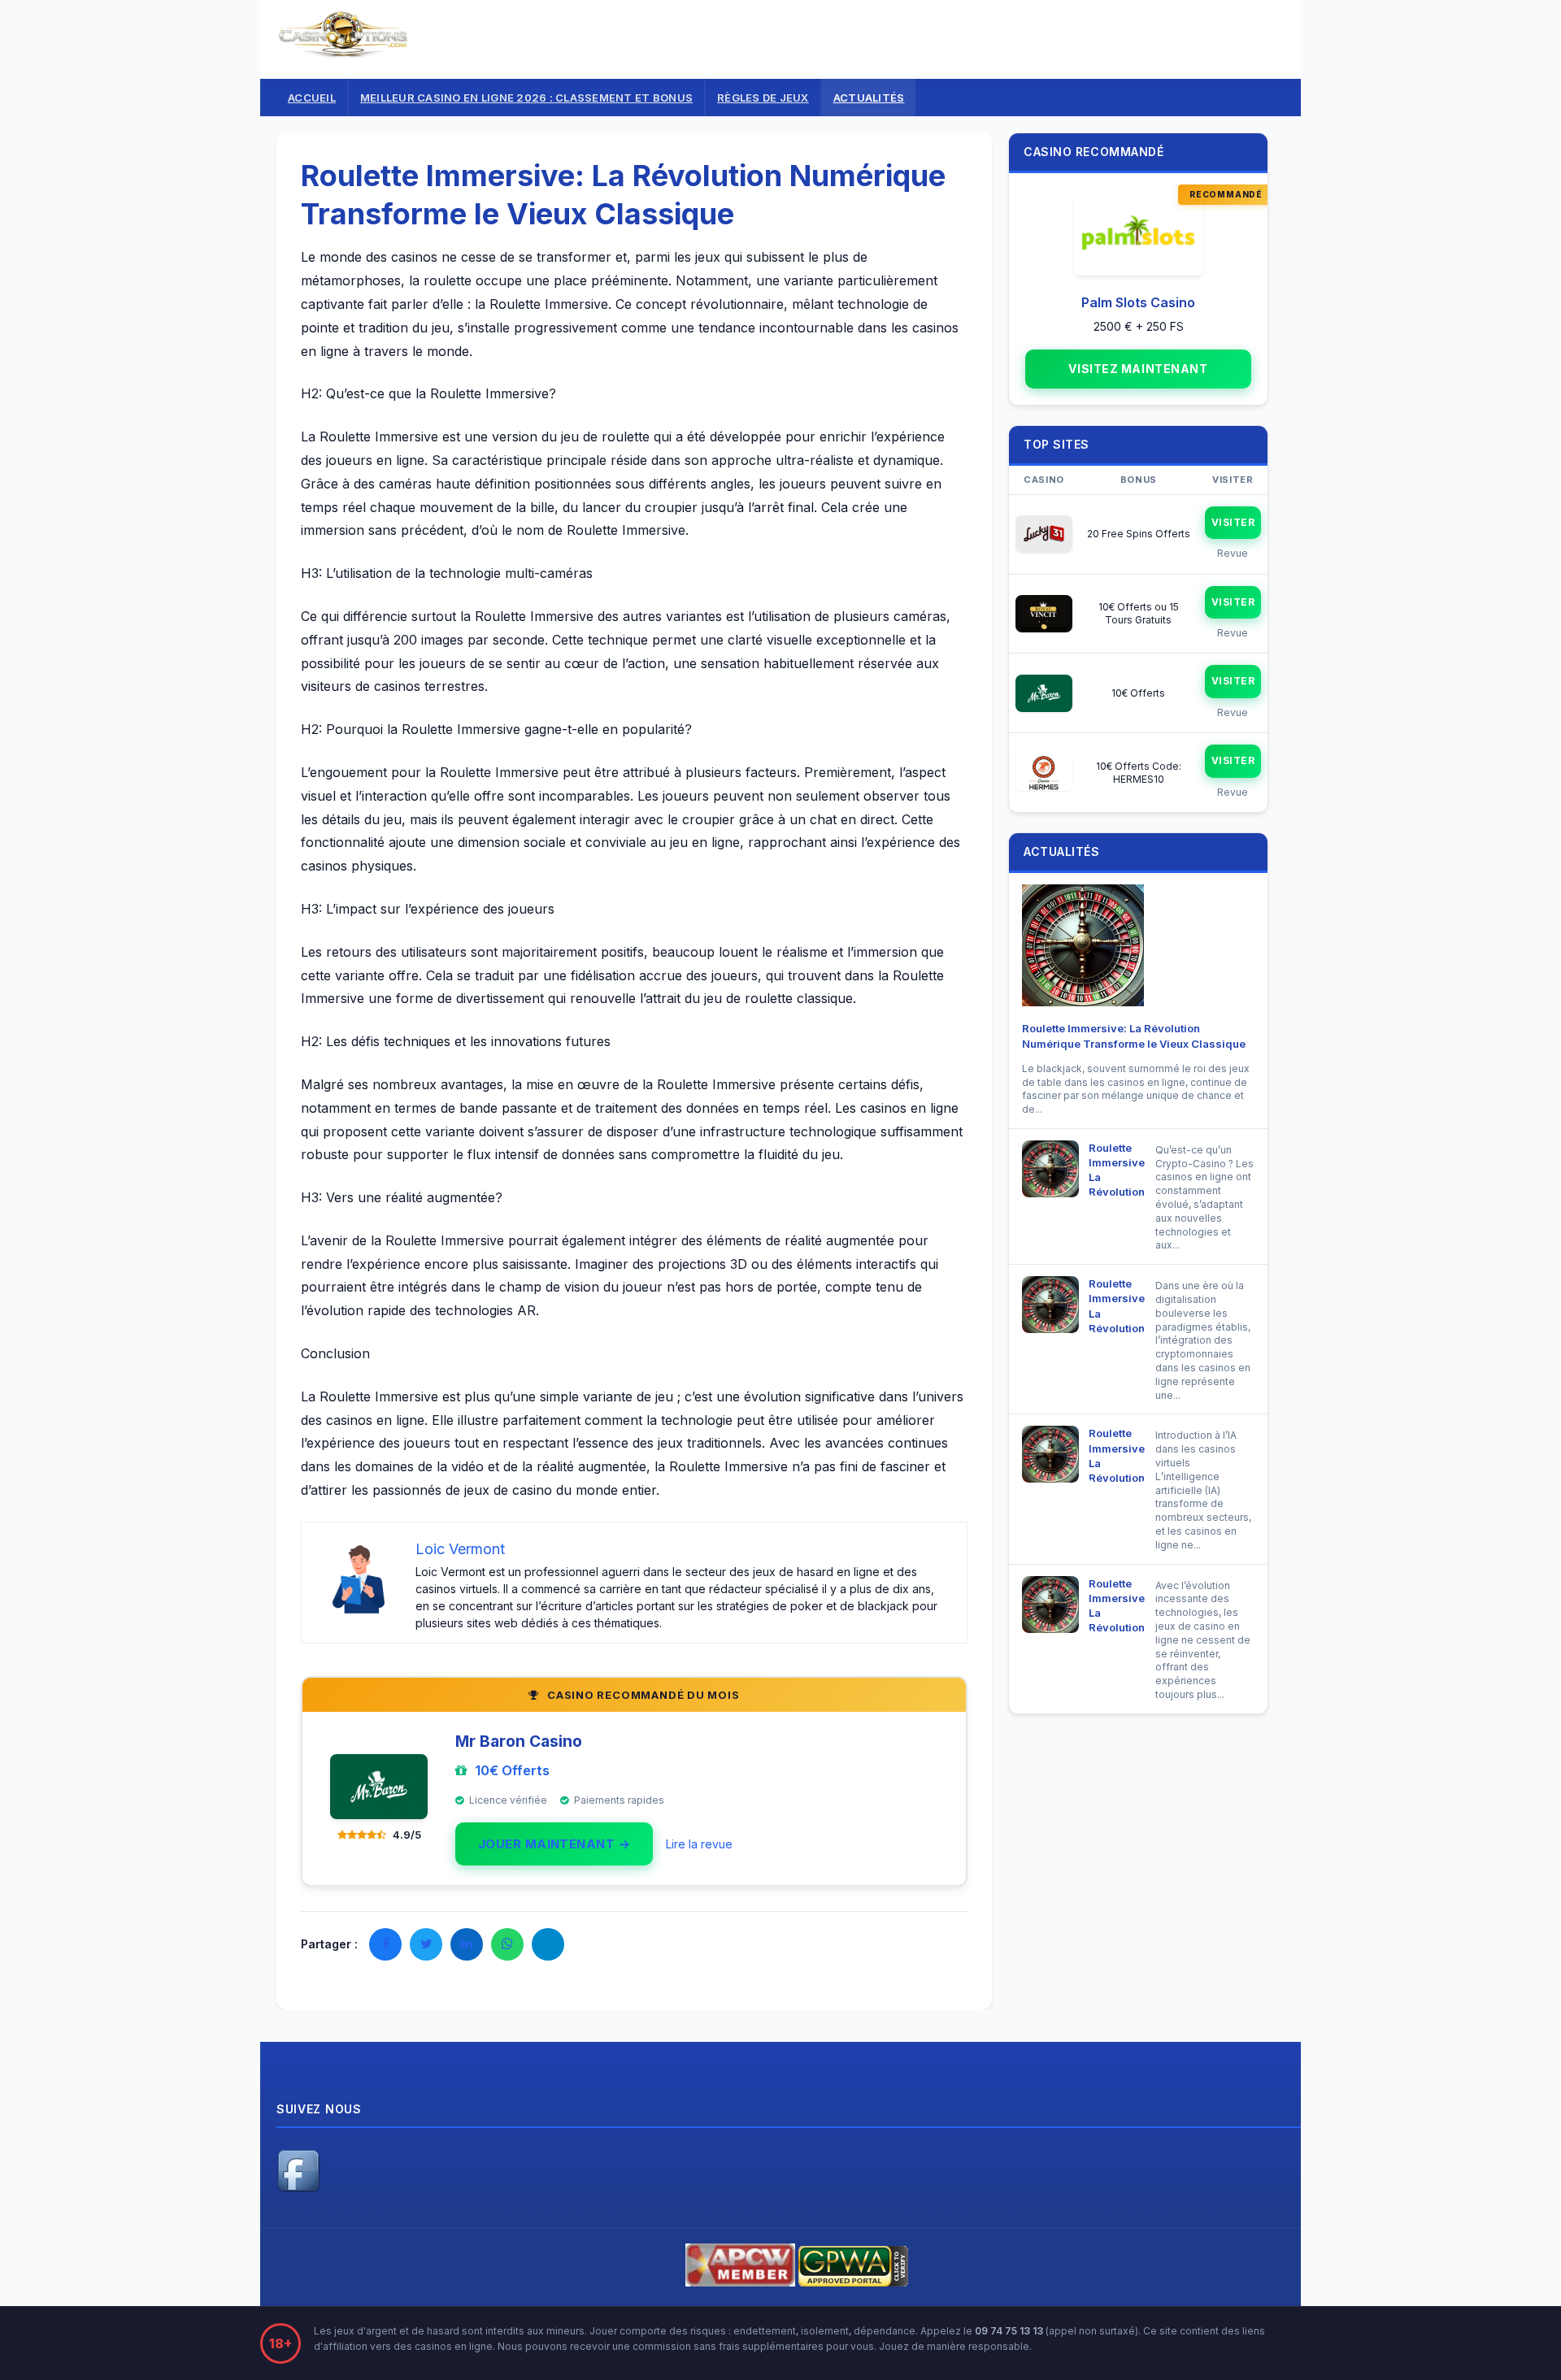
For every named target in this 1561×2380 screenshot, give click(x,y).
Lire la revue (699, 1844)
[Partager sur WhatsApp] (507, 1944)
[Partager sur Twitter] (426, 1944)
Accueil (312, 98)
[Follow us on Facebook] (298, 2188)
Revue (1233, 553)
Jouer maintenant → (554, 1844)
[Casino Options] (344, 52)
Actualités (869, 98)
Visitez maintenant (1138, 369)
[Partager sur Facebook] (385, 1944)
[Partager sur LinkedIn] (467, 1944)
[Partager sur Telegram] (548, 1944)
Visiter (1233, 522)
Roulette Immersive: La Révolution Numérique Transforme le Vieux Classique (1117, 1169)
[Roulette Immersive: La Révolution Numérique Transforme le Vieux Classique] (1083, 949)
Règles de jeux (763, 98)
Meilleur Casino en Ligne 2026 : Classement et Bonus (526, 98)
